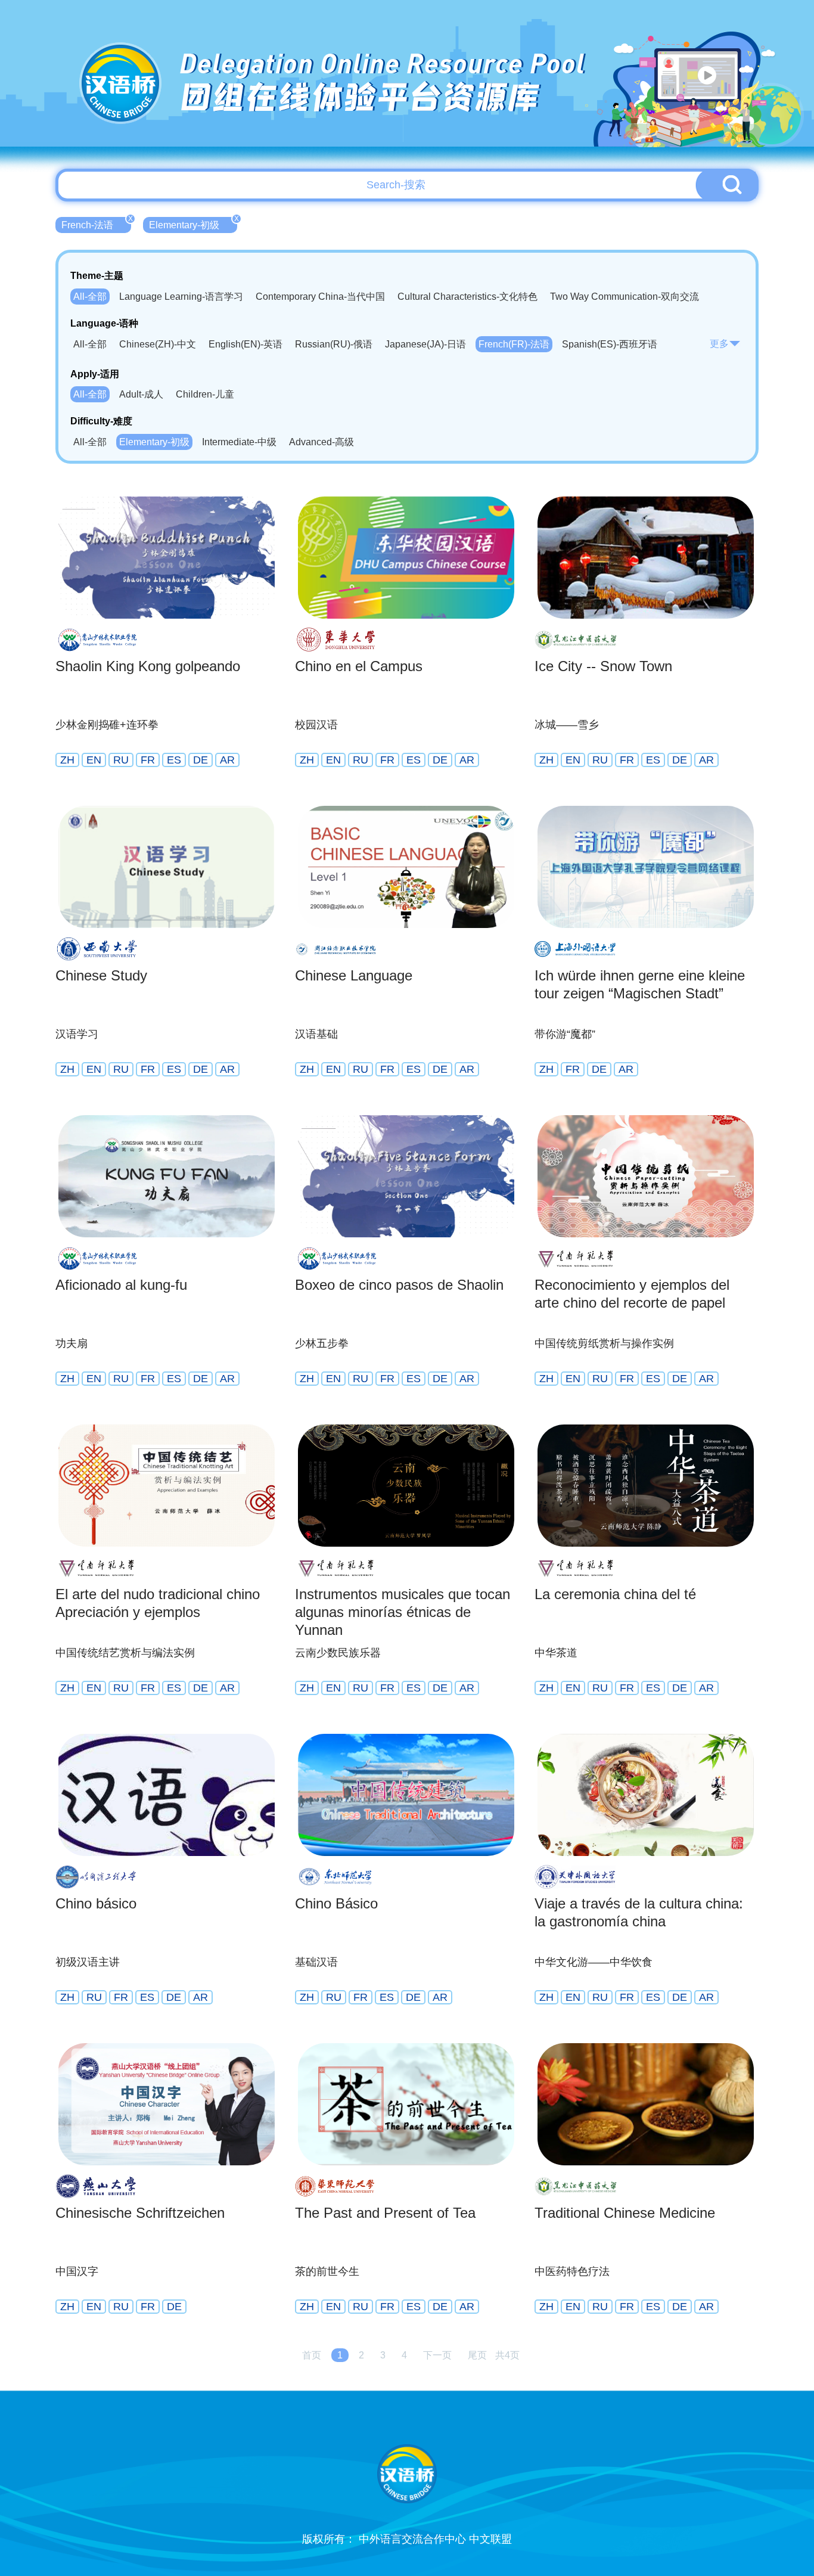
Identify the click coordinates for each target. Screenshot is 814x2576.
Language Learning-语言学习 (181, 297)
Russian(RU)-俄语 (334, 344)
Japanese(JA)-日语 (425, 344)
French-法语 (96, 224)
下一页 (437, 2355)
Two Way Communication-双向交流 (625, 297)
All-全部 (90, 297)
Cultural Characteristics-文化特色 (467, 297)
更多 (719, 344)
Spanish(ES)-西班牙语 (610, 344)
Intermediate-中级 (239, 442)
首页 (312, 2355)
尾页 (477, 2355)
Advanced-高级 (321, 442)
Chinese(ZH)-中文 (158, 344)
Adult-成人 (141, 394)
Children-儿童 (205, 394)
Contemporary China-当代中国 (320, 297)
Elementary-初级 (193, 224)
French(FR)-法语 (514, 344)
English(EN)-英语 (246, 344)
